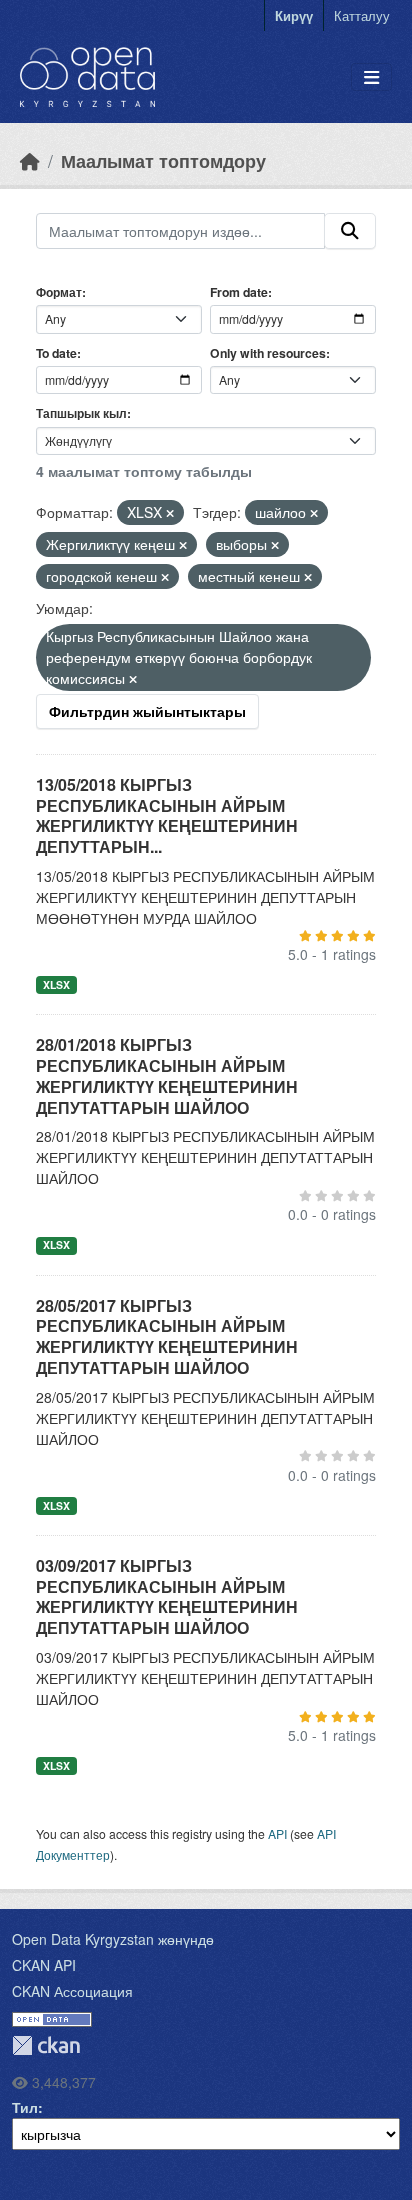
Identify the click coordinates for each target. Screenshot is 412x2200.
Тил (25, 2107)
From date (239, 292)
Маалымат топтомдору (163, 160)
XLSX (56, 984)
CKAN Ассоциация (72, 1991)
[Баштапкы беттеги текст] (30, 160)
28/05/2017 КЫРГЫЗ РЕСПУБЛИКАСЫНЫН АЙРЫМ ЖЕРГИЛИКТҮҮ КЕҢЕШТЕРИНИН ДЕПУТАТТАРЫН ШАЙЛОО (167, 1336)
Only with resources (268, 353)
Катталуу (362, 15)
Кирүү (294, 15)
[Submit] (350, 231)
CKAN (46, 2045)
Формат (59, 292)
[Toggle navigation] (371, 77)
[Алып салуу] (170, 513)
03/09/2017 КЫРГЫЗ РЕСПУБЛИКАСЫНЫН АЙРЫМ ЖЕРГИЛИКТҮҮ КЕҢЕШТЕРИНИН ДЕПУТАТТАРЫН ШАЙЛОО (167, 1596)
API (277, 1833)
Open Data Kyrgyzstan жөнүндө (113, 1939)
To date (56, 353)
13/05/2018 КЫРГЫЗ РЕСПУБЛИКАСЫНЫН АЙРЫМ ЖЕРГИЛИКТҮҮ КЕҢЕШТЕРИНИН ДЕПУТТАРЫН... (167, 815)
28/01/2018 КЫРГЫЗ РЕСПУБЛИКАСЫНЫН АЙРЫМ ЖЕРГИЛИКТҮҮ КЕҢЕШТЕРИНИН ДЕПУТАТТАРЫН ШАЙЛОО (167, 1075)
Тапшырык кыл (81, 413)
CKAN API (44, 1965)
